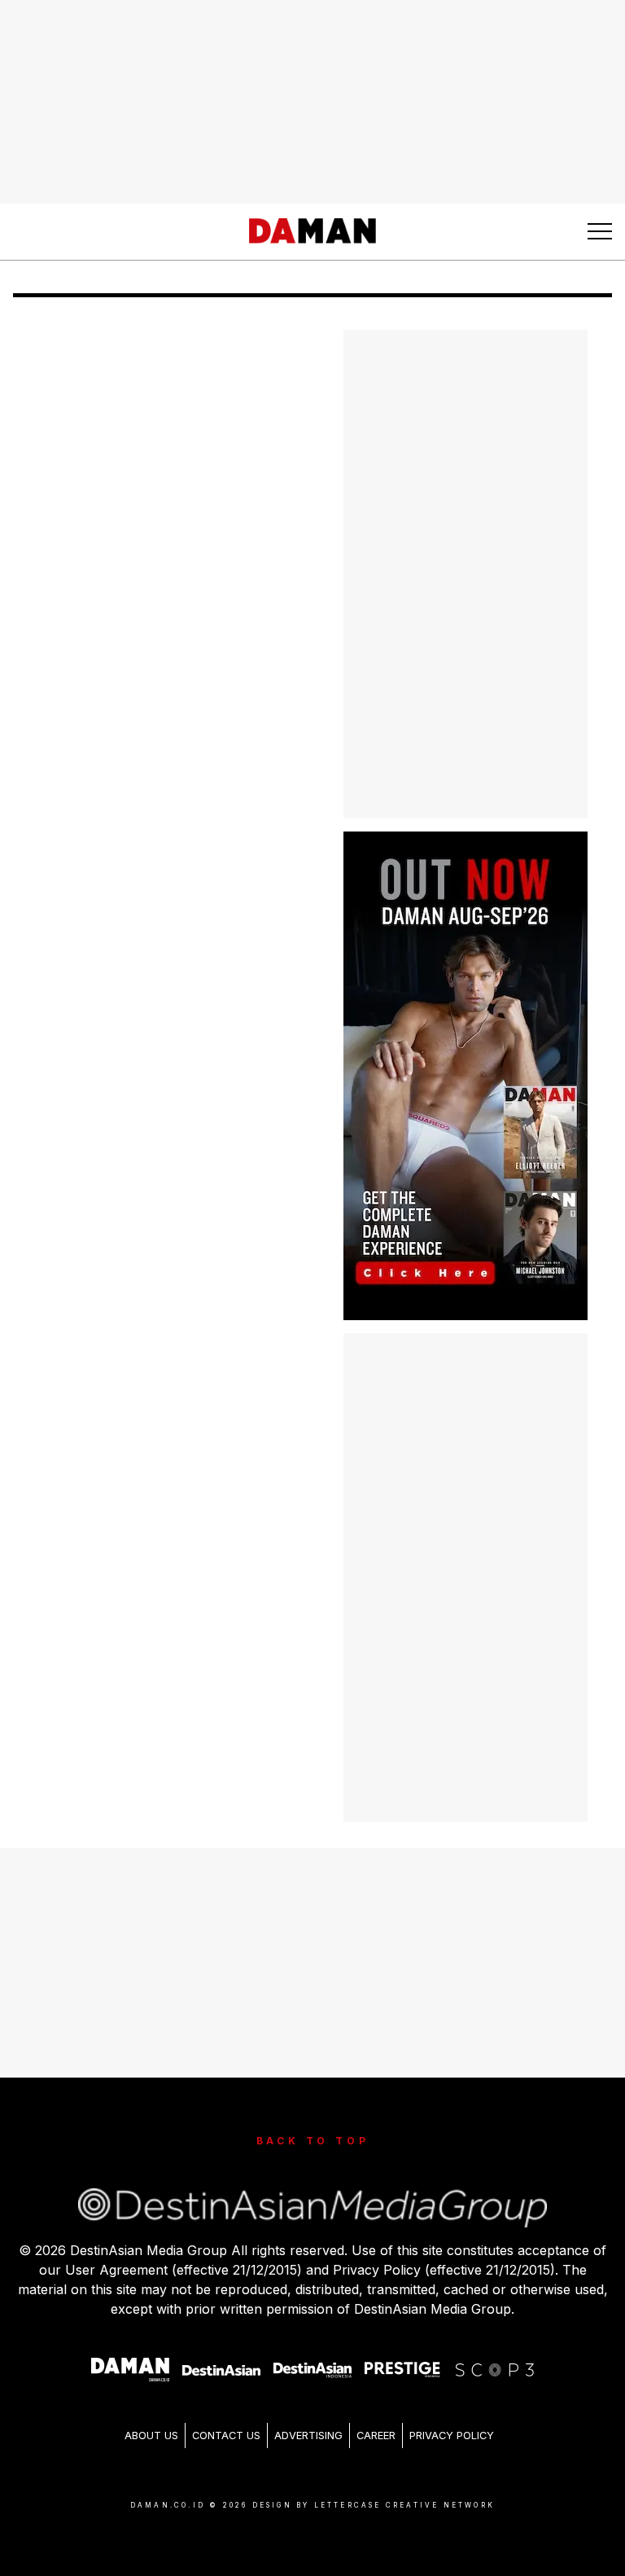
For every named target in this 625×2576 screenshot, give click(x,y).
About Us (151, 2436)
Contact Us (226, 2436)
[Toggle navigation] (600, 231)
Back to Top (313, 2141)
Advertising (308, 2436)
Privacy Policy (452, 2436)
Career (376, 2436)
